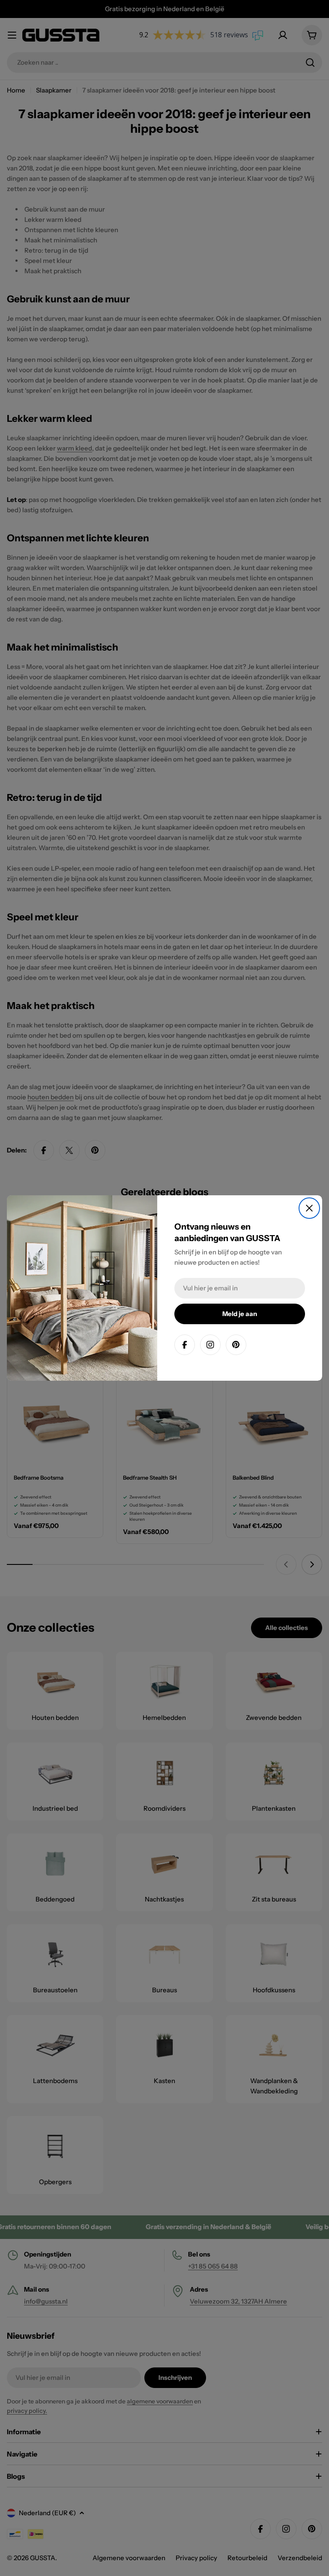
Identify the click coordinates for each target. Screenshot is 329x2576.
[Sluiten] (309, 1208)
